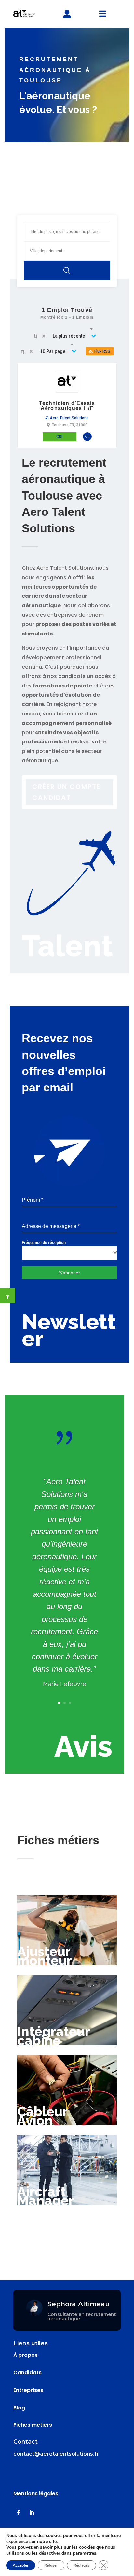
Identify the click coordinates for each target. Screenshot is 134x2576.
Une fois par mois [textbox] (42, 1253)
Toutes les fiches (67, 2243)
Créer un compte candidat (66, 792)
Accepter (21, 2565)
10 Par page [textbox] (53, 351)
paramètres (85, 2553)
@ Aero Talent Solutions (67, 418)
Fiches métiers (33, 2425)
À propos (26, 2355)
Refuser (51, 2565)
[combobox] (71, 336)
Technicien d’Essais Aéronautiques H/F (67, 406)
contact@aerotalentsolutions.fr (56, 2454)
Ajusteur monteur (45, 1956)
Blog (19, 2408)
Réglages (81, 2565)
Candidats (27, 2373)
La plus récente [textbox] (69, 336)
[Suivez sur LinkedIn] (32, 2513)
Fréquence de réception (44, 1243)
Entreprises (28, 2390)
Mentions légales (36, 2494)
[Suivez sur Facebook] (19, 2513)
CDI (59, 437)
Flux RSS (102, 351)
